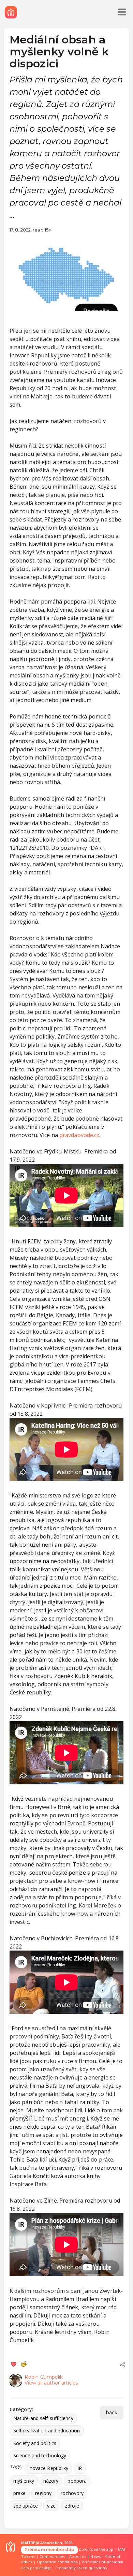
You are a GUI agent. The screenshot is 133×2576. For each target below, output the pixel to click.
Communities (52, 2556)
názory (51, 2481)
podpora (77, 2481)
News (95, 2556)
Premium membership (49, 2549)
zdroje (72, 2506)
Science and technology (40, 2455)
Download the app (96, 2549)
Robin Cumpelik (44, 2377)
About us (78, 2556)
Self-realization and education (47, 2430)
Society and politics (35, 2443)
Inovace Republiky (48, 2468)
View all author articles (51, 2383)
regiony (43, 2493)
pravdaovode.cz (79, 1135)
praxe (20, 2493)
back (112, 2413)
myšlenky (24, 2481)
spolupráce (26, 2506)
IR (80, 2468)
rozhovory (72, 2493)
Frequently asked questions (81, 2568)
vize (51, 2506)
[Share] (122, 2365)
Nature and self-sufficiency (43, 2418)
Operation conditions (57, 2562)
